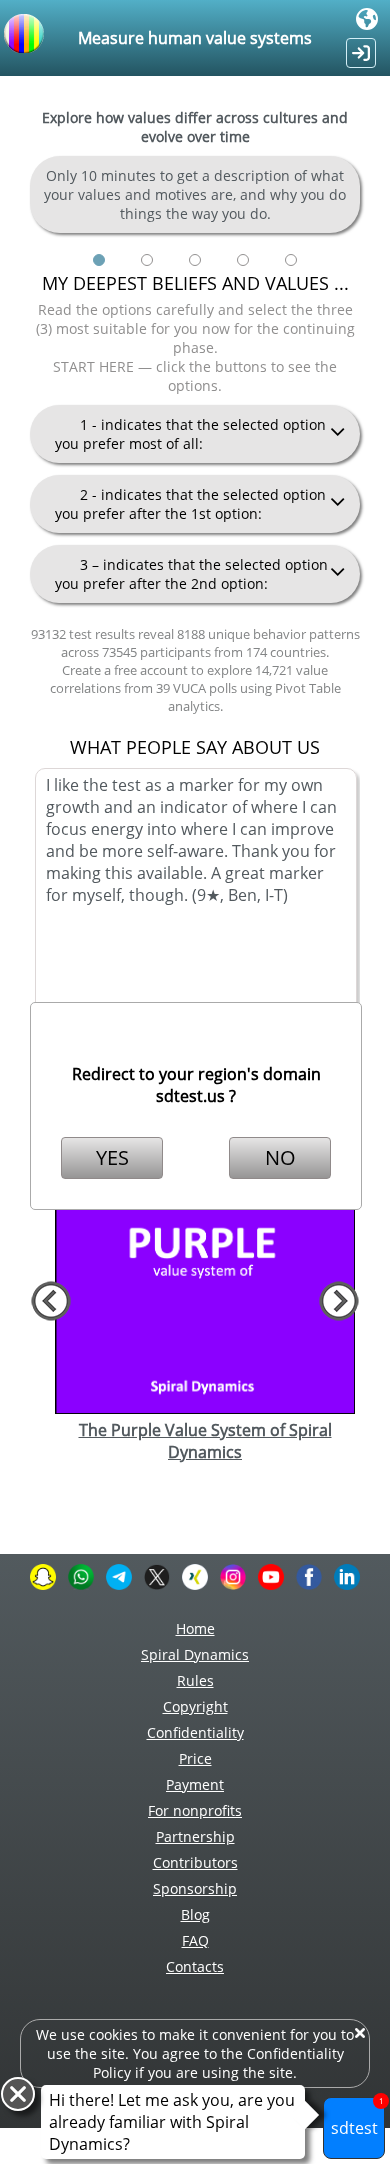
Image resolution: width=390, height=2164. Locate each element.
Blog (195, 1914)
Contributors (195, 1862)
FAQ (195, 1940)
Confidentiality (195, 1732)
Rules (195, 1680)
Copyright (195, 1706)
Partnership (195, 1836)
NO (280, 1157)
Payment (195, 1784)
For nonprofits (195, 1810)
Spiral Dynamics (195, 1654)
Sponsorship (195, 1888)
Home (195, 1628)
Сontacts (195, 1966)
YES (112, 1157)
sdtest (357, 2118)
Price (195, 1758)
